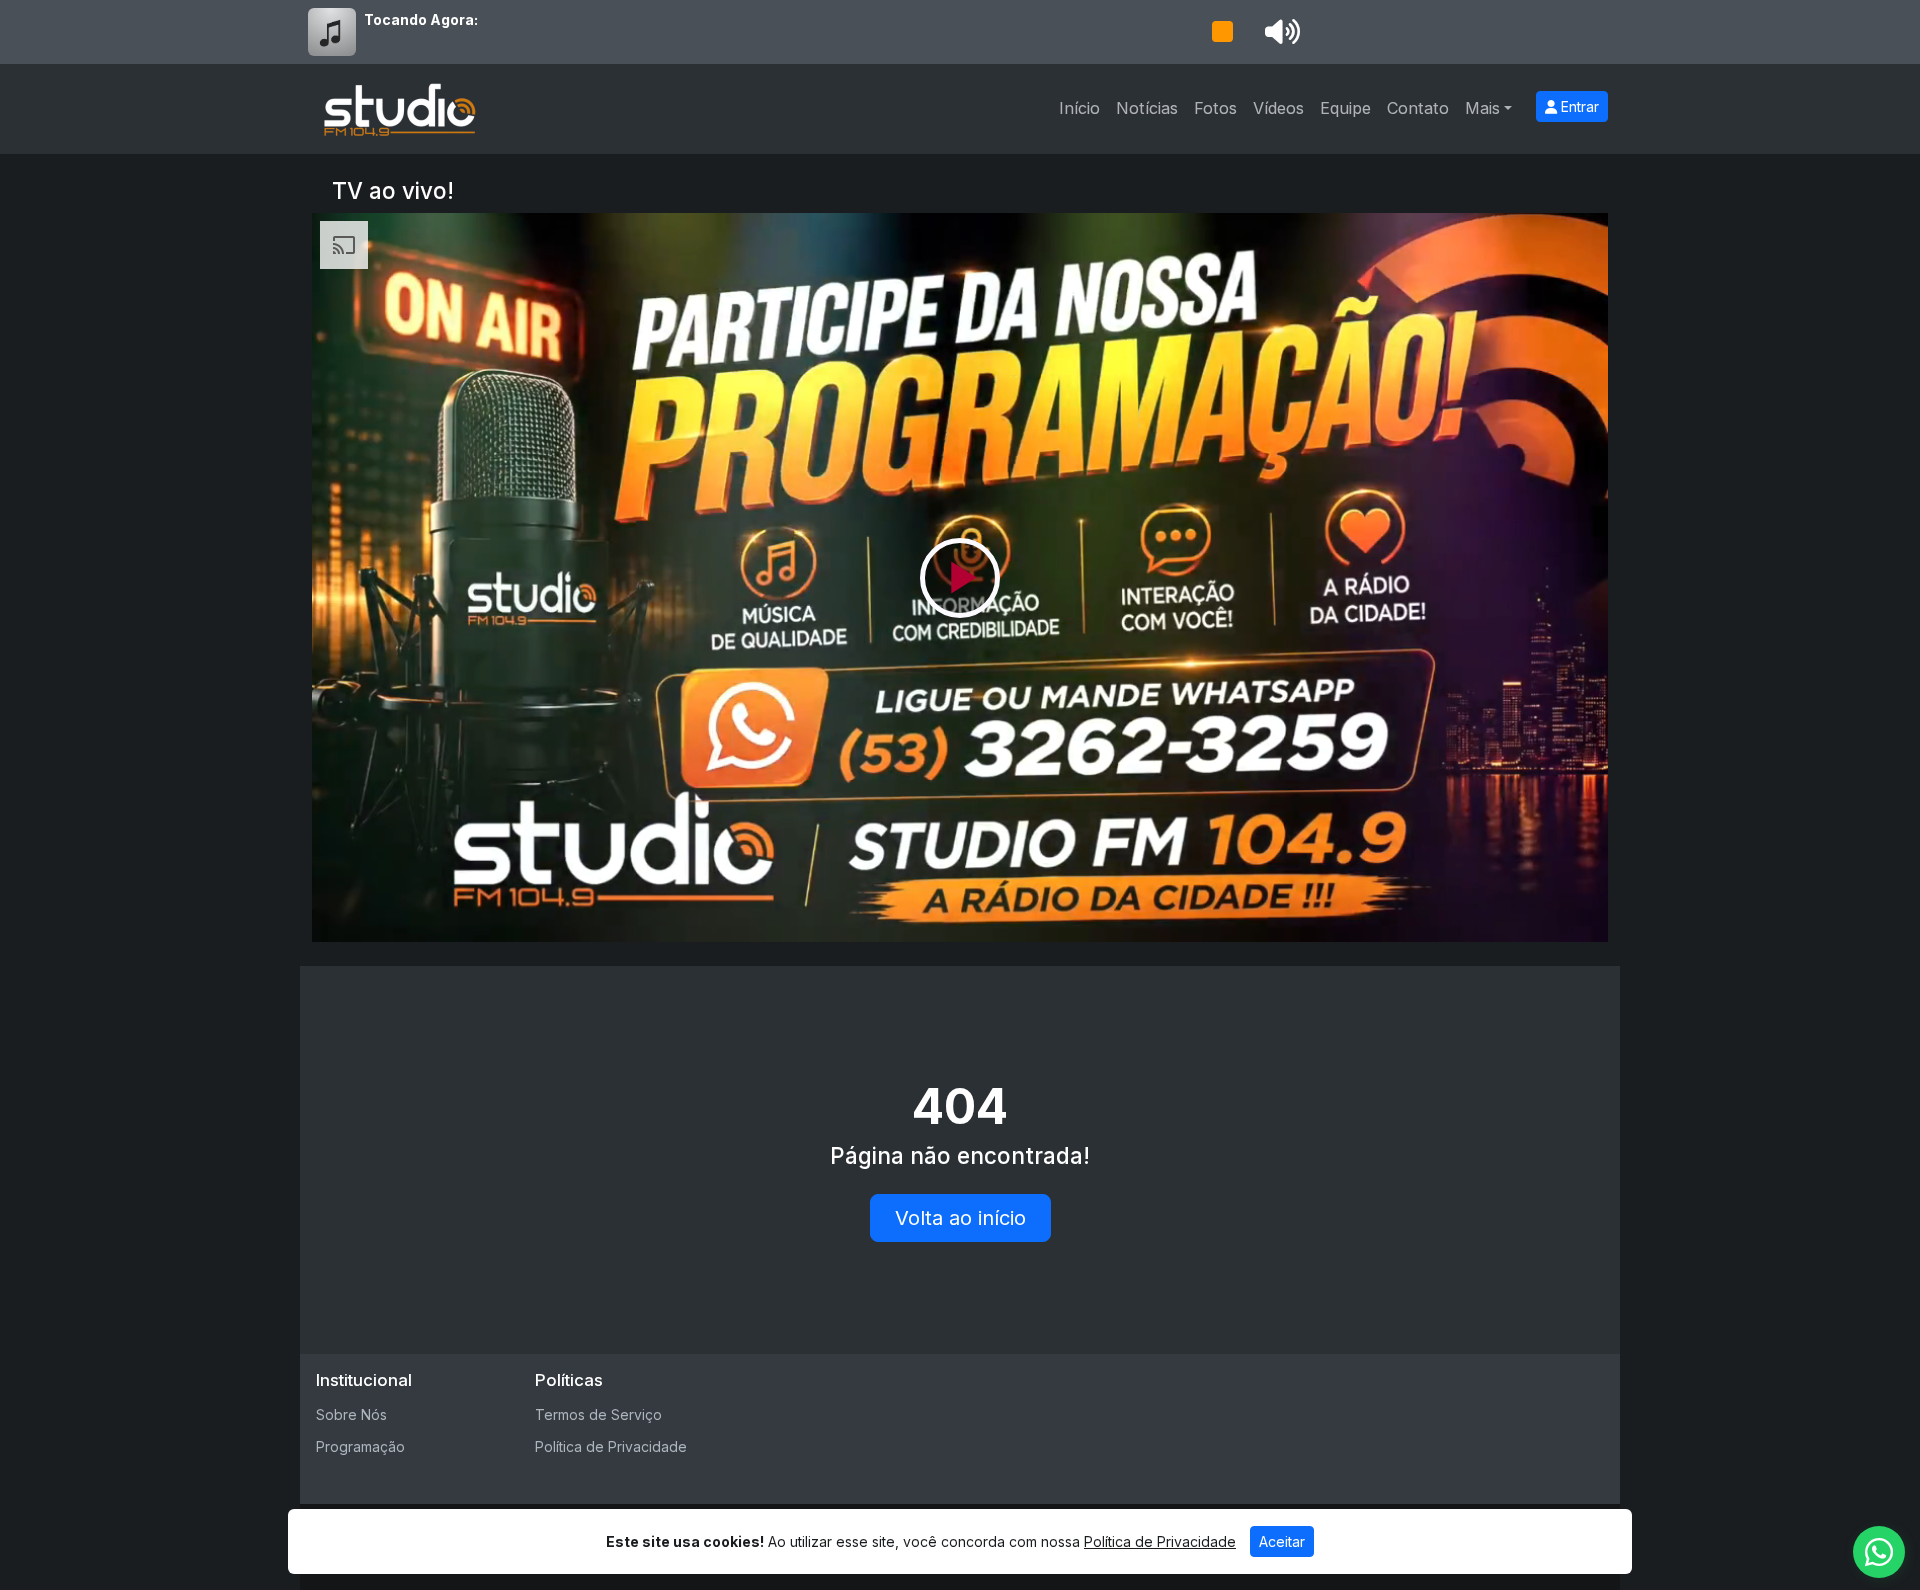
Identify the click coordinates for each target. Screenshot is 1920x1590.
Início (1079, 108)
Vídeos (1278, 108)
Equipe (1345, 108)
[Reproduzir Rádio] (1222, 32)
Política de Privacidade (611, 1446)
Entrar (1578, 106)
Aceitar (1282, 1541)
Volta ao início (960, 1218)
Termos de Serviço (598, 1414)
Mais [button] (1482, 108)
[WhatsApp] (1879, 1552)
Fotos (1215, 108)
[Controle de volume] (1279, 32)
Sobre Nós (351, 1414)
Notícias (1147, 108)
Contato (1418, 108)
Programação (360, 1446)
